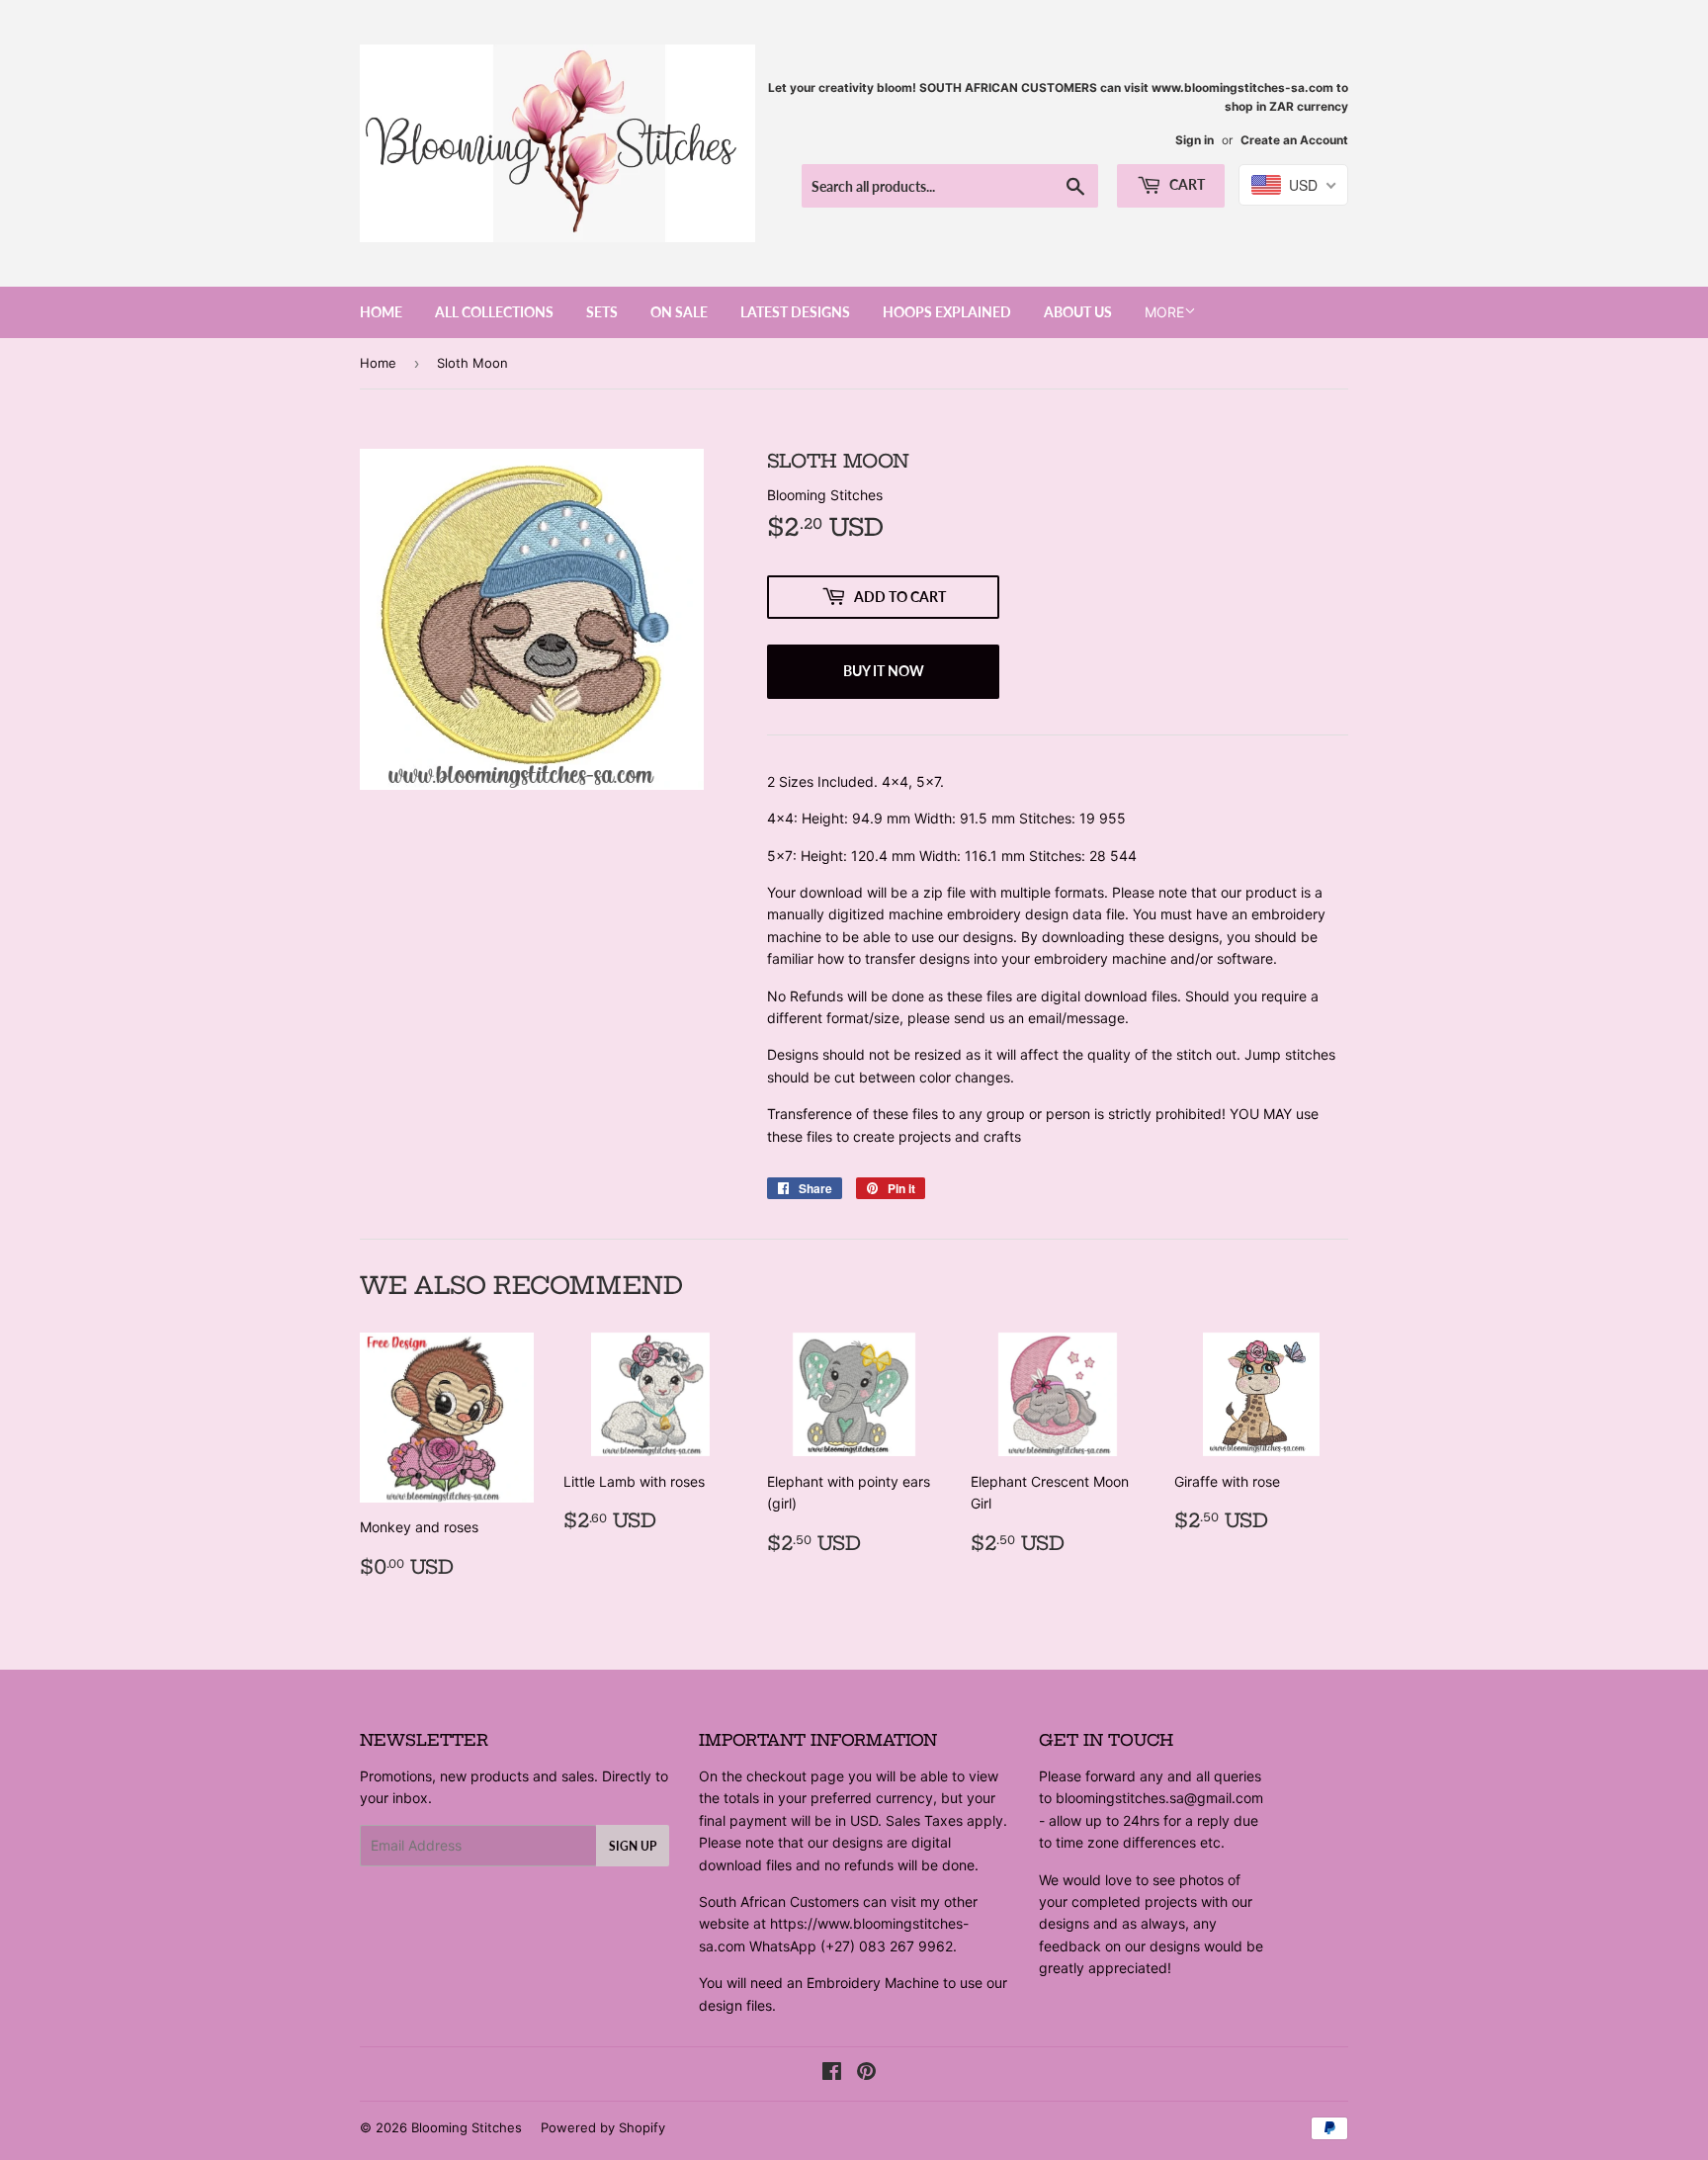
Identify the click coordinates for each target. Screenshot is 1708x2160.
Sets (602, 312)
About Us (1078, 312)
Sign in (1195, 140)
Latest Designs (795, 312)
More (1164, 312)
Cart (1186, 184)
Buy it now (884, 671)
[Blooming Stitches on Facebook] (832, 2074)
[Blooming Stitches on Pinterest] (866, 2074)
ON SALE (679, 312)
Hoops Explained (947, 312)
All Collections (494, 312)
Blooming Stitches (467, 2127)
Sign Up (633, 1846)
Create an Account (1294, 140)
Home (381, 312)
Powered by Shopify (603, 2127)
